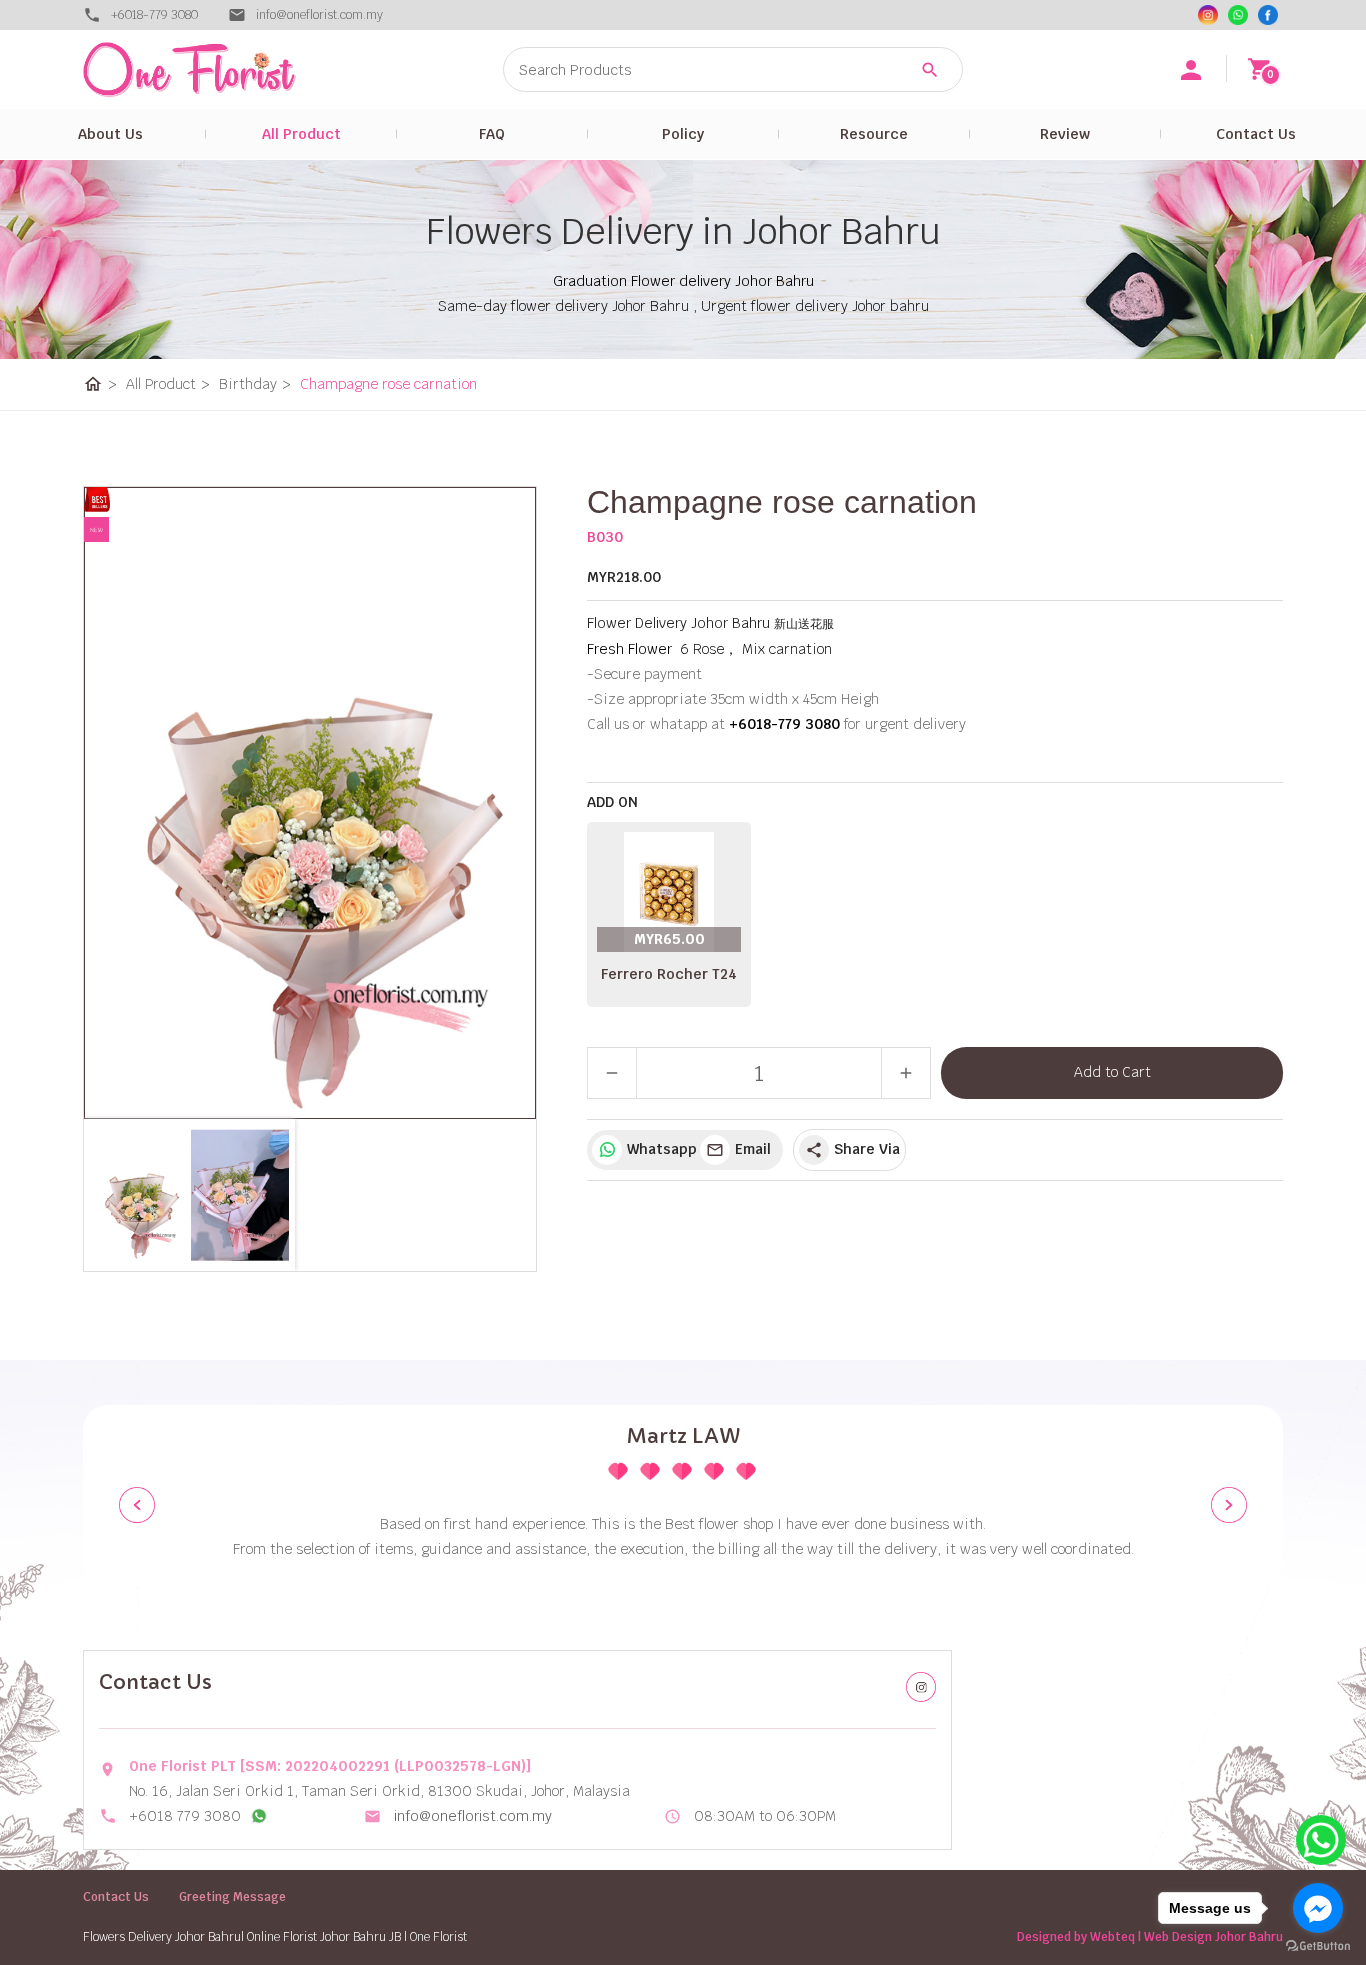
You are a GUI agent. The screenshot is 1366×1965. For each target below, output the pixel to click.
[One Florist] (1268, 15)
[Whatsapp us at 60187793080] (259, 1816)
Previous (137, 1505)
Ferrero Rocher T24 (669, 974)
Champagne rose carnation (388, 384)
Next (1229, 1505)
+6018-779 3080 (154, 15)
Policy (683, 134)
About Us (110, 134)
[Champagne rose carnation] (310, 803)
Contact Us (1256, 134)
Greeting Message (232, 1897)
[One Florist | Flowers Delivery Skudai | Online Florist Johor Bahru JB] (233, 69)
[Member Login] (1191, 70)
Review (1065, 134)
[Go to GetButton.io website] (1318, 1945)
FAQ (492, 134)
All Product (301, 134)
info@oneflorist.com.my (473, 1816)
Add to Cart (1112, 1072)
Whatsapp (658, 1149)
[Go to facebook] (1318, 1908)
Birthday (255, 384)
